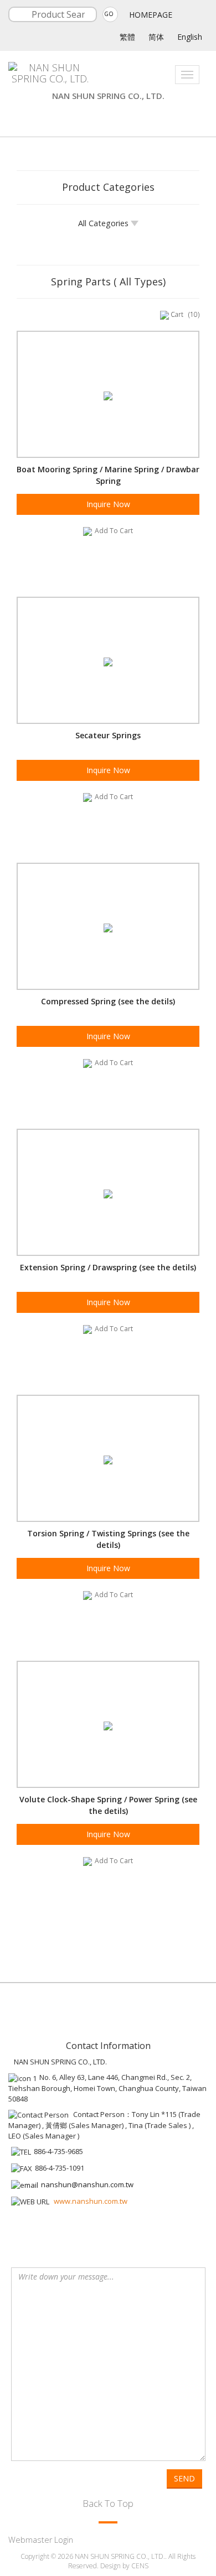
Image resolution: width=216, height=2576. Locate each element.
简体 (156, 37)
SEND (184, 2478)
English (190, 37)
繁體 (127, 37)
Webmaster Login (41, 2540)
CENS (140, 2566)
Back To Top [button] (108, 2503)
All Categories (104, 223)
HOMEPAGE (151, 15)
